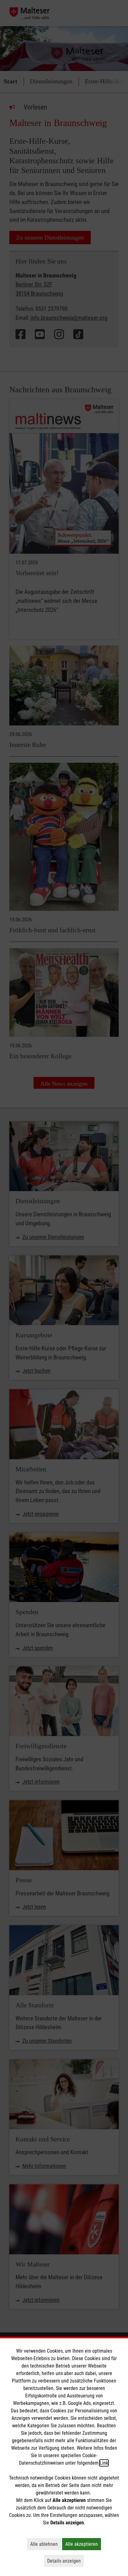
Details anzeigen (66, 2561)
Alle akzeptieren (83, 2544)
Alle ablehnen (46, 2544)
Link (104, 2463)
